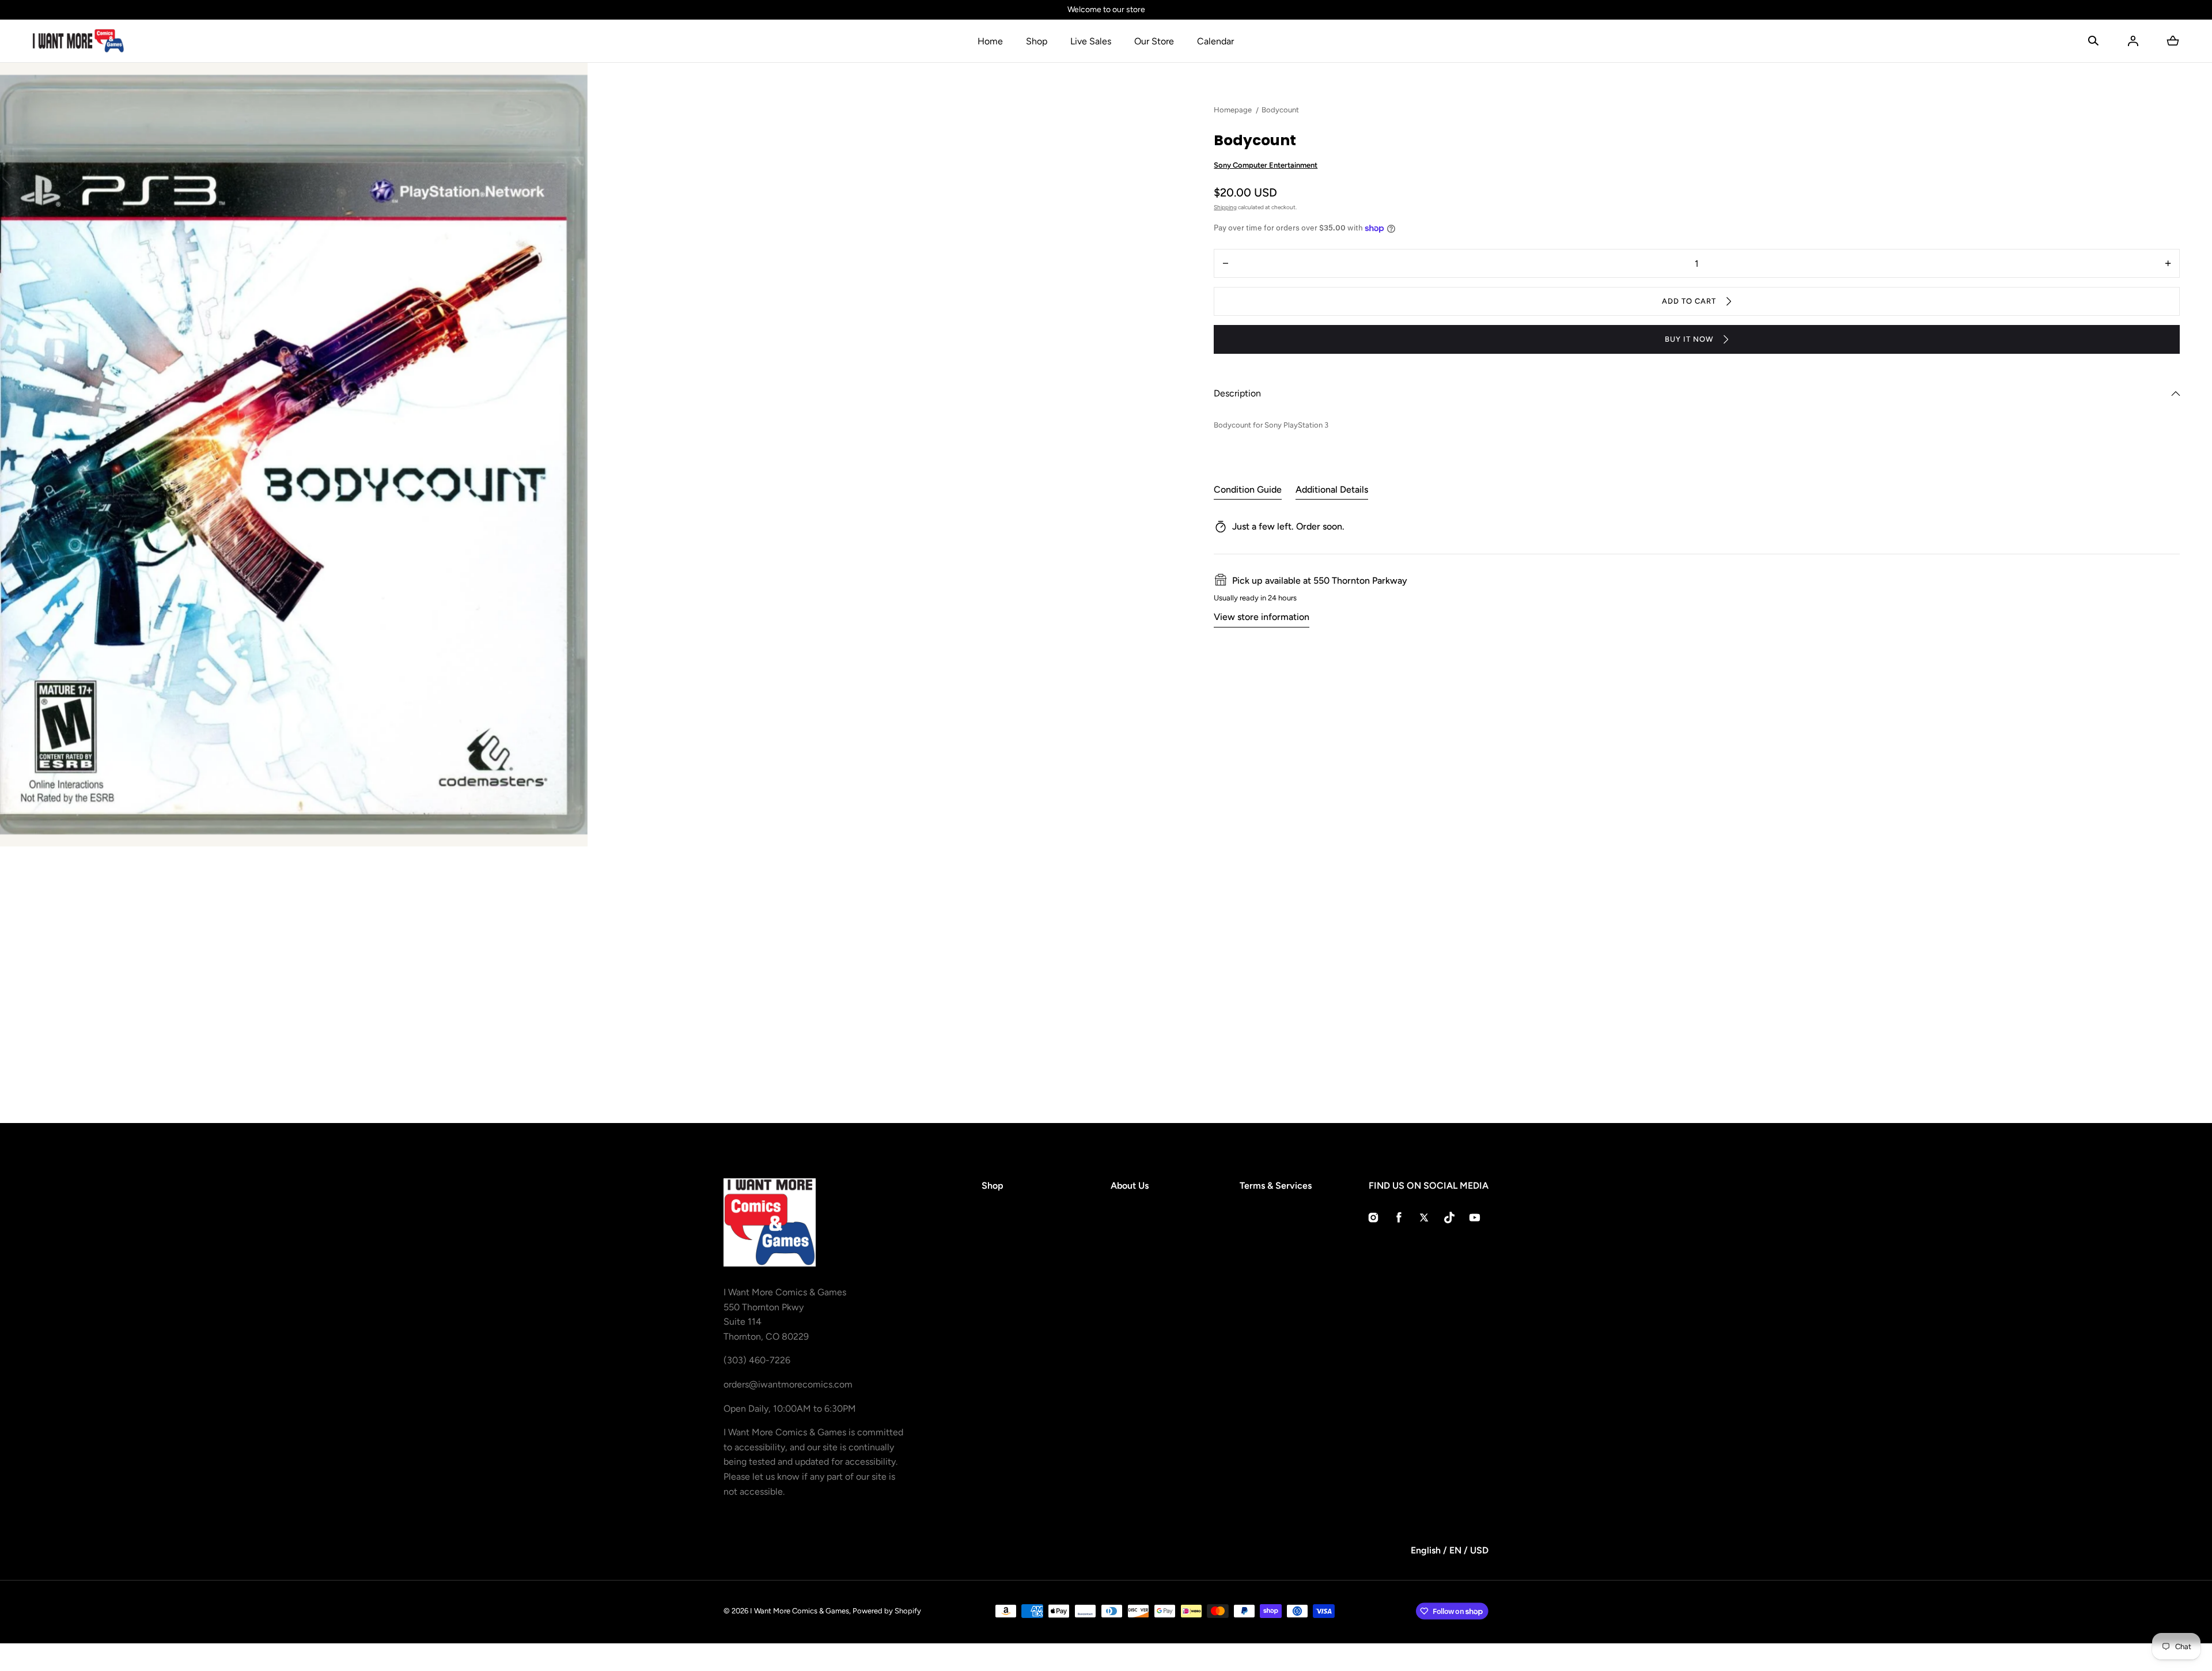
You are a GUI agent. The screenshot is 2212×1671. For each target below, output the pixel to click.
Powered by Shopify (887, 1611)
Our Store (1154, 41)
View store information (1262, 617)
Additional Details (1332, 489)
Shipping (1225, 207)
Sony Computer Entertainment (1266, 165)
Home (990, 41)
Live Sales (1091, 41)
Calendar (1215, 41)
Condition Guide (1248, 489)
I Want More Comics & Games (800, 1611)
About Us (1130, 1186)
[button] (2093, 41)
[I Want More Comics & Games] (78, 41)
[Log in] (2133, 41)
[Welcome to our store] (1106, 10)
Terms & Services (1276, 1186)
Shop (1037, 41)
